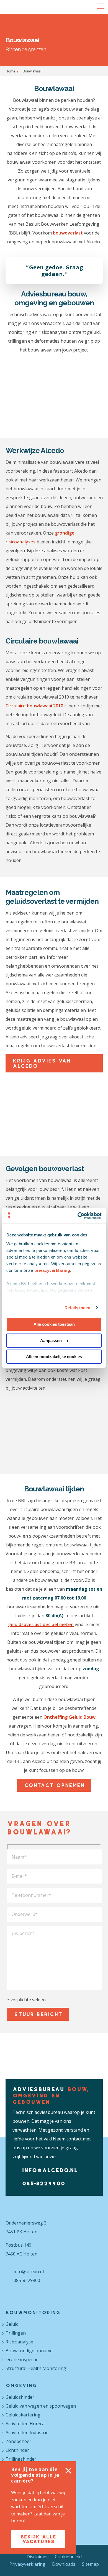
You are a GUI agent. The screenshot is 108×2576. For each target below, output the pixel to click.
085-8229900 (43, 2183)
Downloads (64, 2564)
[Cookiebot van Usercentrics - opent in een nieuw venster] (78, 1216)
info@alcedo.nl (50, 2170)
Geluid (12, 2324)
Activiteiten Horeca (25, 2424)
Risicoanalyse (19, 2342)
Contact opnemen (54, 1785)
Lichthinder (17, 2450)
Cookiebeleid (68, 2557)
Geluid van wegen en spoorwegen (41, 2406)
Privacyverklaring (27, 2564)
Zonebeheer (18, 2441)
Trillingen (16, 2333)
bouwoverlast (68, 233)
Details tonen (77, 1308)
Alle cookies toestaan (54, 1324)
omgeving (21, 2385)
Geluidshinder (20, 2397)
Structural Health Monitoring (36, 2368)
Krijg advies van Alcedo (41, 1063)
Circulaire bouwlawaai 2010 (34, 706)
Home (10, 71)
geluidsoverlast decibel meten (41, 1624)
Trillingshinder (21, 2459)
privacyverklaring (52, 1270)
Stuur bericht (38, 2014)
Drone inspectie (22, 2359)
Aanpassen (51, 1341)
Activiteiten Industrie (27, 2432)
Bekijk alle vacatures (38, 2539)
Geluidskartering (23, 2415)
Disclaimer (37, 2557)
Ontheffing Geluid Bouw (70, 1717)
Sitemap (90, 2564)
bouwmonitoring (33, 2312)
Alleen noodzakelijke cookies (54, 1357)
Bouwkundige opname (29, 2351)
